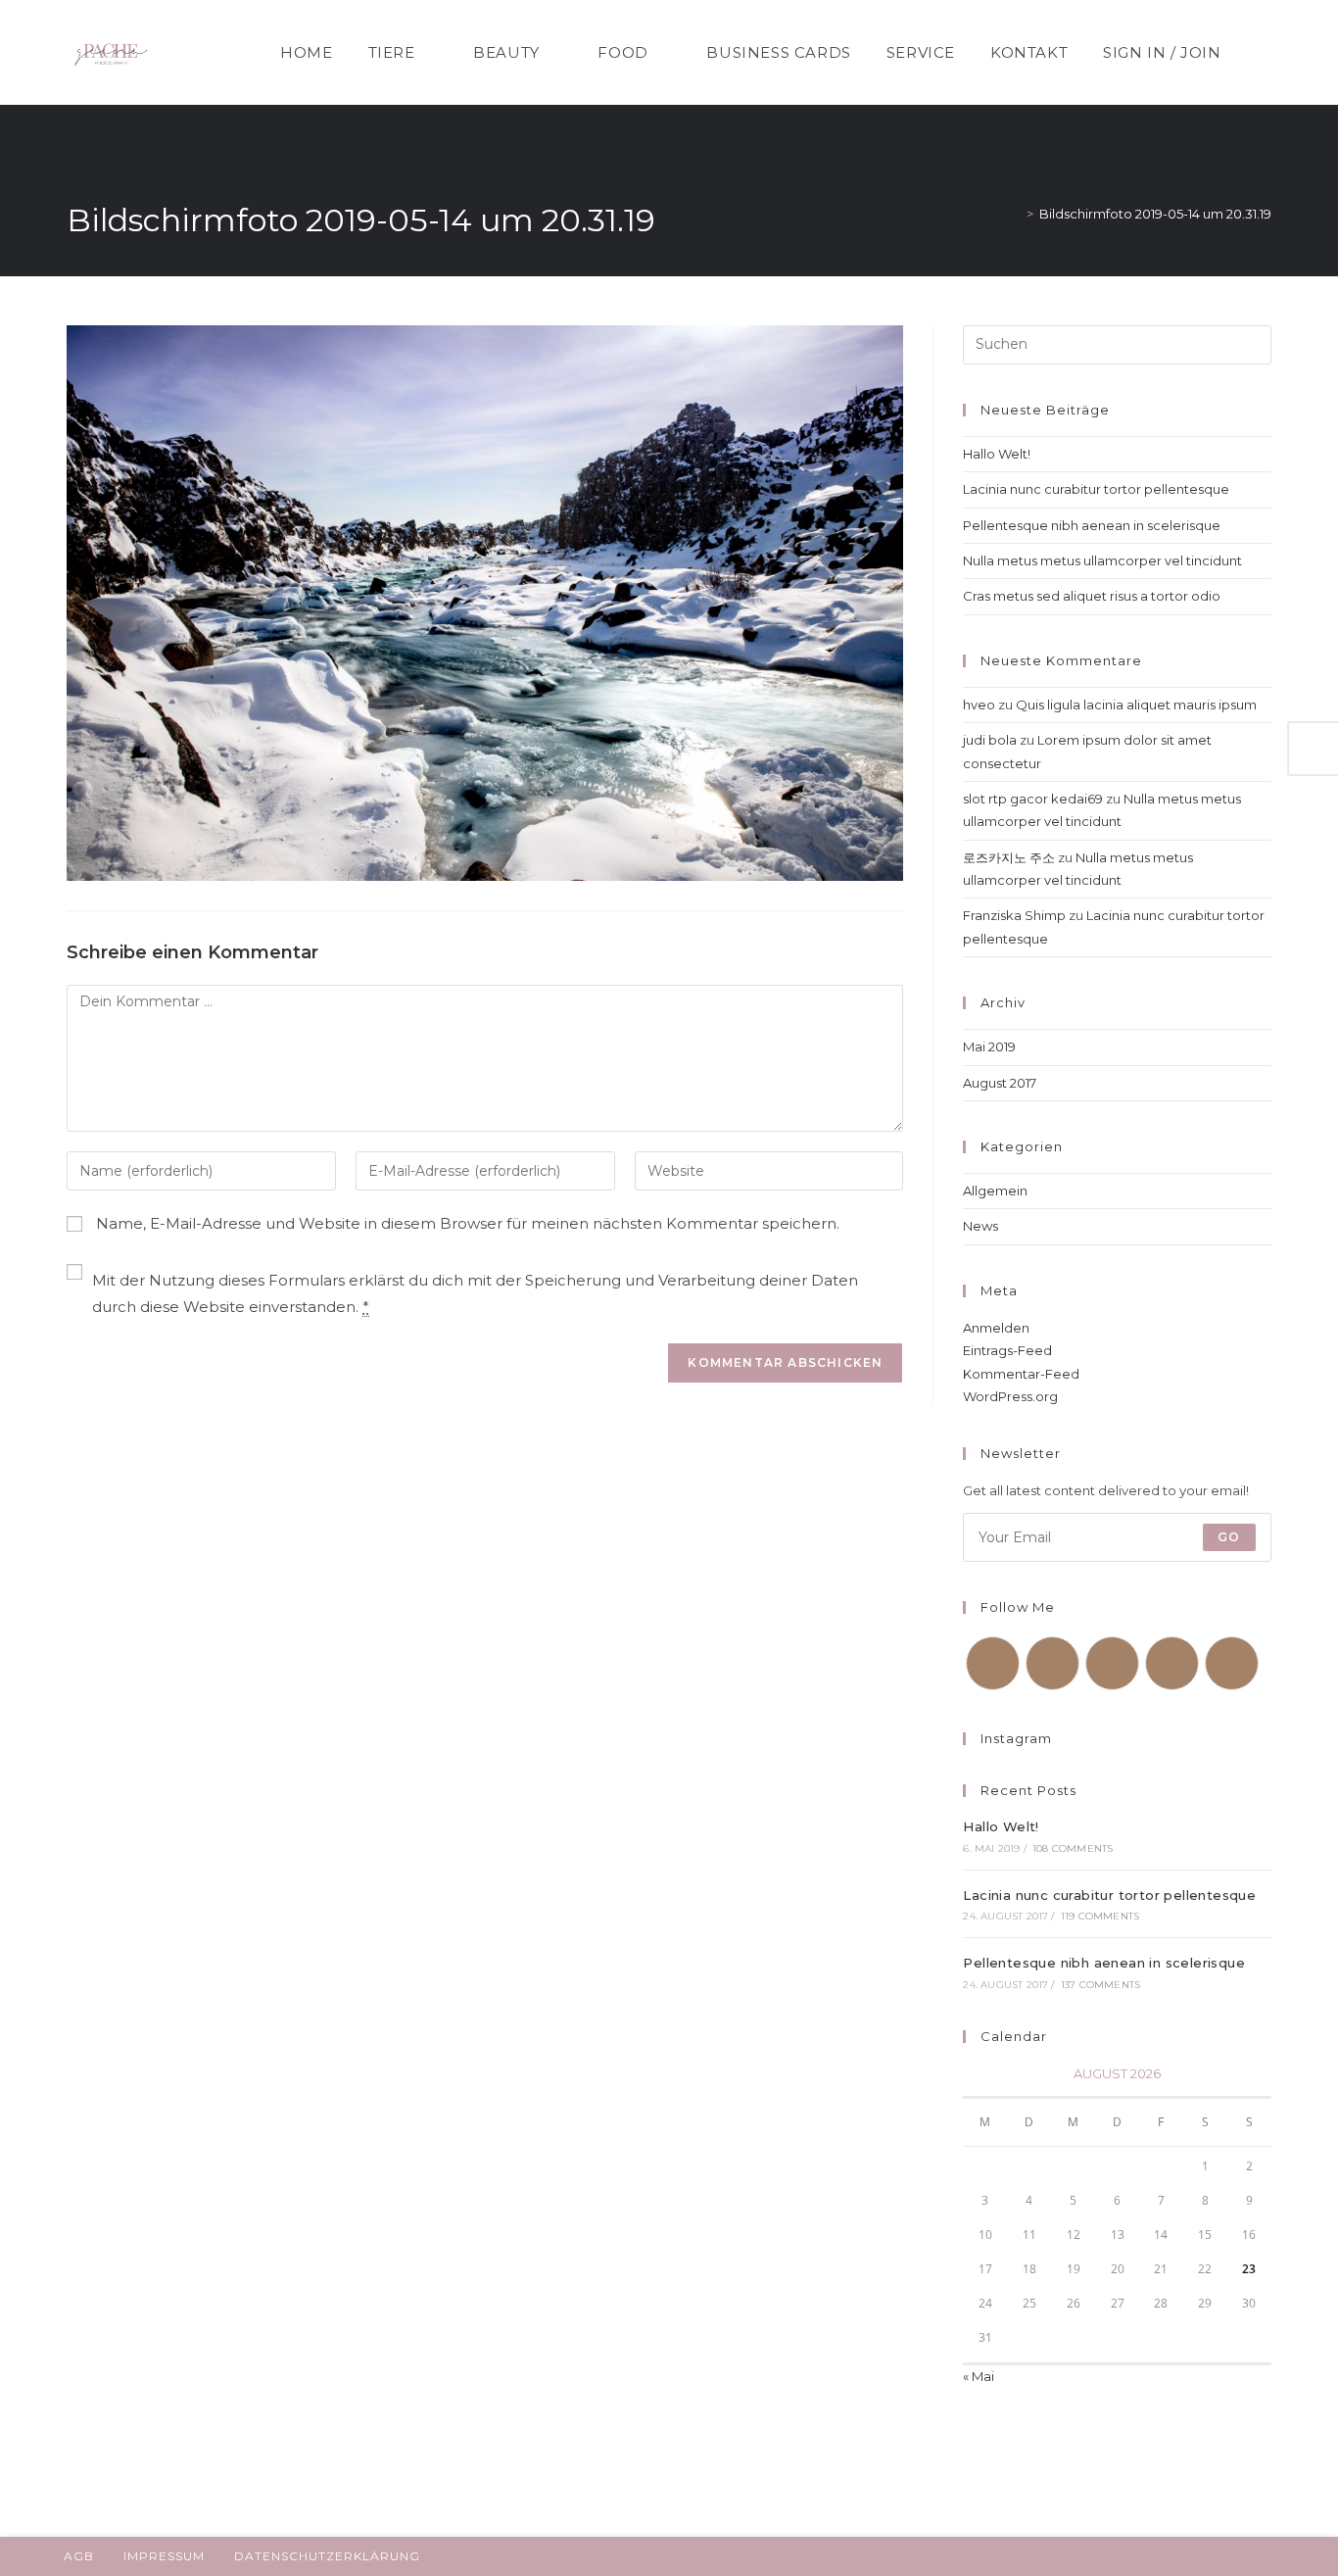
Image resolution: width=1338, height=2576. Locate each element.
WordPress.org (1010, 1396)
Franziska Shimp (1014, 915)
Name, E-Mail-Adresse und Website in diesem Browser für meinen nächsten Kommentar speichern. (468, 1223)
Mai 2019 (989, 1046)
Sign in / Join (1162, 52)
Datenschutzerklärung (327, 2556)
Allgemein (995, 1191)
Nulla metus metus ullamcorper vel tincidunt (1102, 560)
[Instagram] (1112, 1663)
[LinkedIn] (1172, 1663)
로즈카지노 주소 (1009, 857)
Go (1229, 1537)
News (980, 1226)
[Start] (1016, 214)
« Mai (979, 2376)
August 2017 (1000, 1083)
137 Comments (1100, 1985)
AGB (79, 2556)
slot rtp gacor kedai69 (1033, 799)
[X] (993, 1663)
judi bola (990, 740)
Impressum (164, 2556)
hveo (979, 705)
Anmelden (996, 1328)
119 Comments (1100, 1916)
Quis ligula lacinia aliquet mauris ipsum (1136, 705)
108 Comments (1073, 1848)
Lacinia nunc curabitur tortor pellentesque (1096, 489)
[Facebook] (1052, 1663)
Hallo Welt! (997, 454)
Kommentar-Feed (1021, 1374)
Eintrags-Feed (1007, 1350)
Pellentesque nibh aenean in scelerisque (1092, 525)
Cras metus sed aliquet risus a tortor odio (1092, 596)
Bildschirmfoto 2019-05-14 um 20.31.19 (1155, 214)
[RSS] (1232, 1663)
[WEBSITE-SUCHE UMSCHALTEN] (1263, 52)
